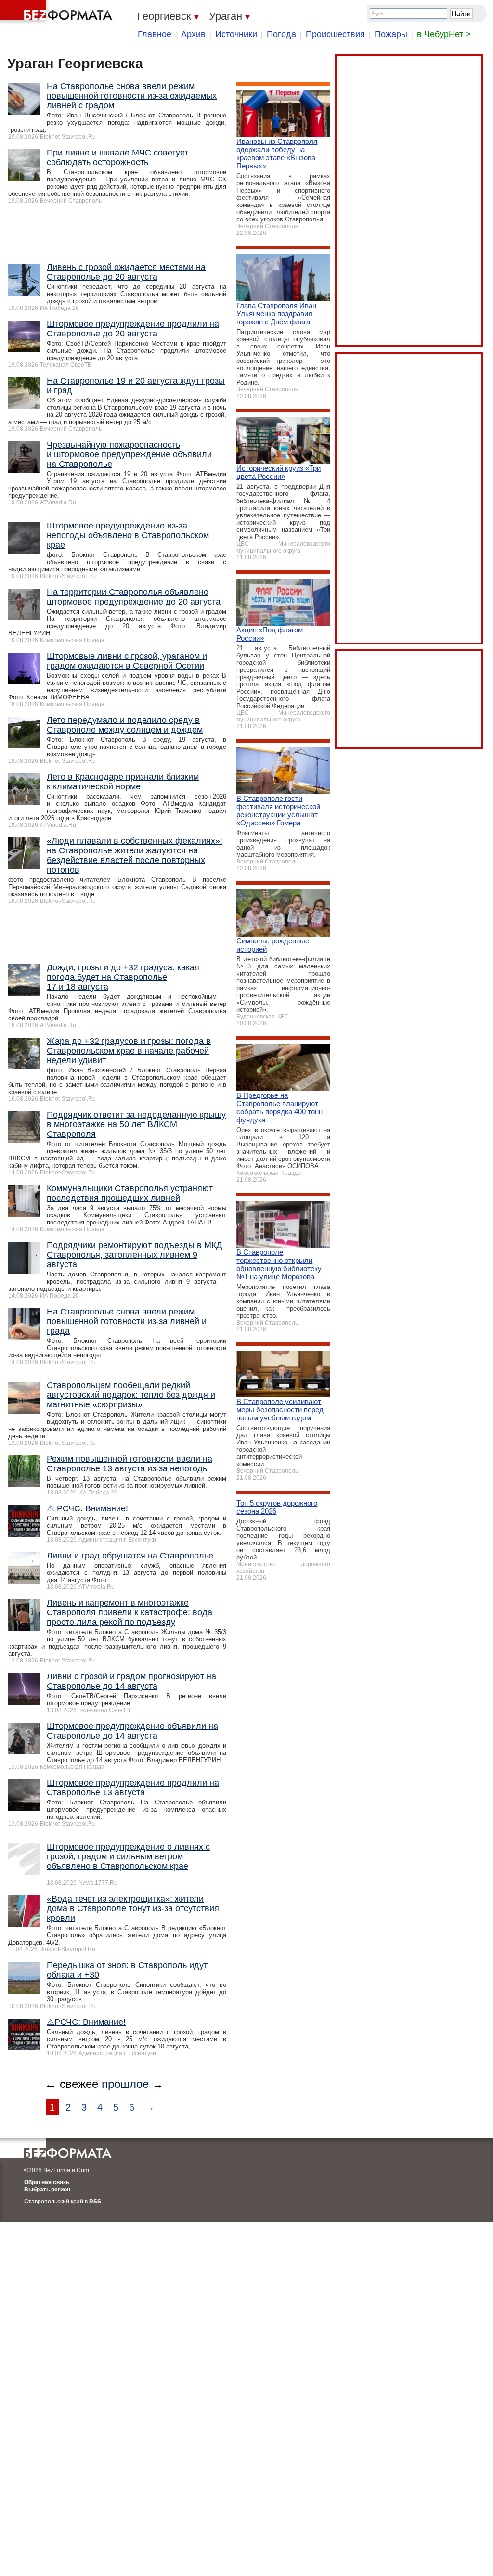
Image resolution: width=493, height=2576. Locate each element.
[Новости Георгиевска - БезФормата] (58, 12)
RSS (95, 2202)
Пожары (391, 34)
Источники (236, 34)
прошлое (125, 2084)
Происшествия (335, 34)
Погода (281, 34)
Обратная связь (47, 2182)
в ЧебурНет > (444, 34)
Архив (193, 34)
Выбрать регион (47, 2190)
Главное (155, 34)
